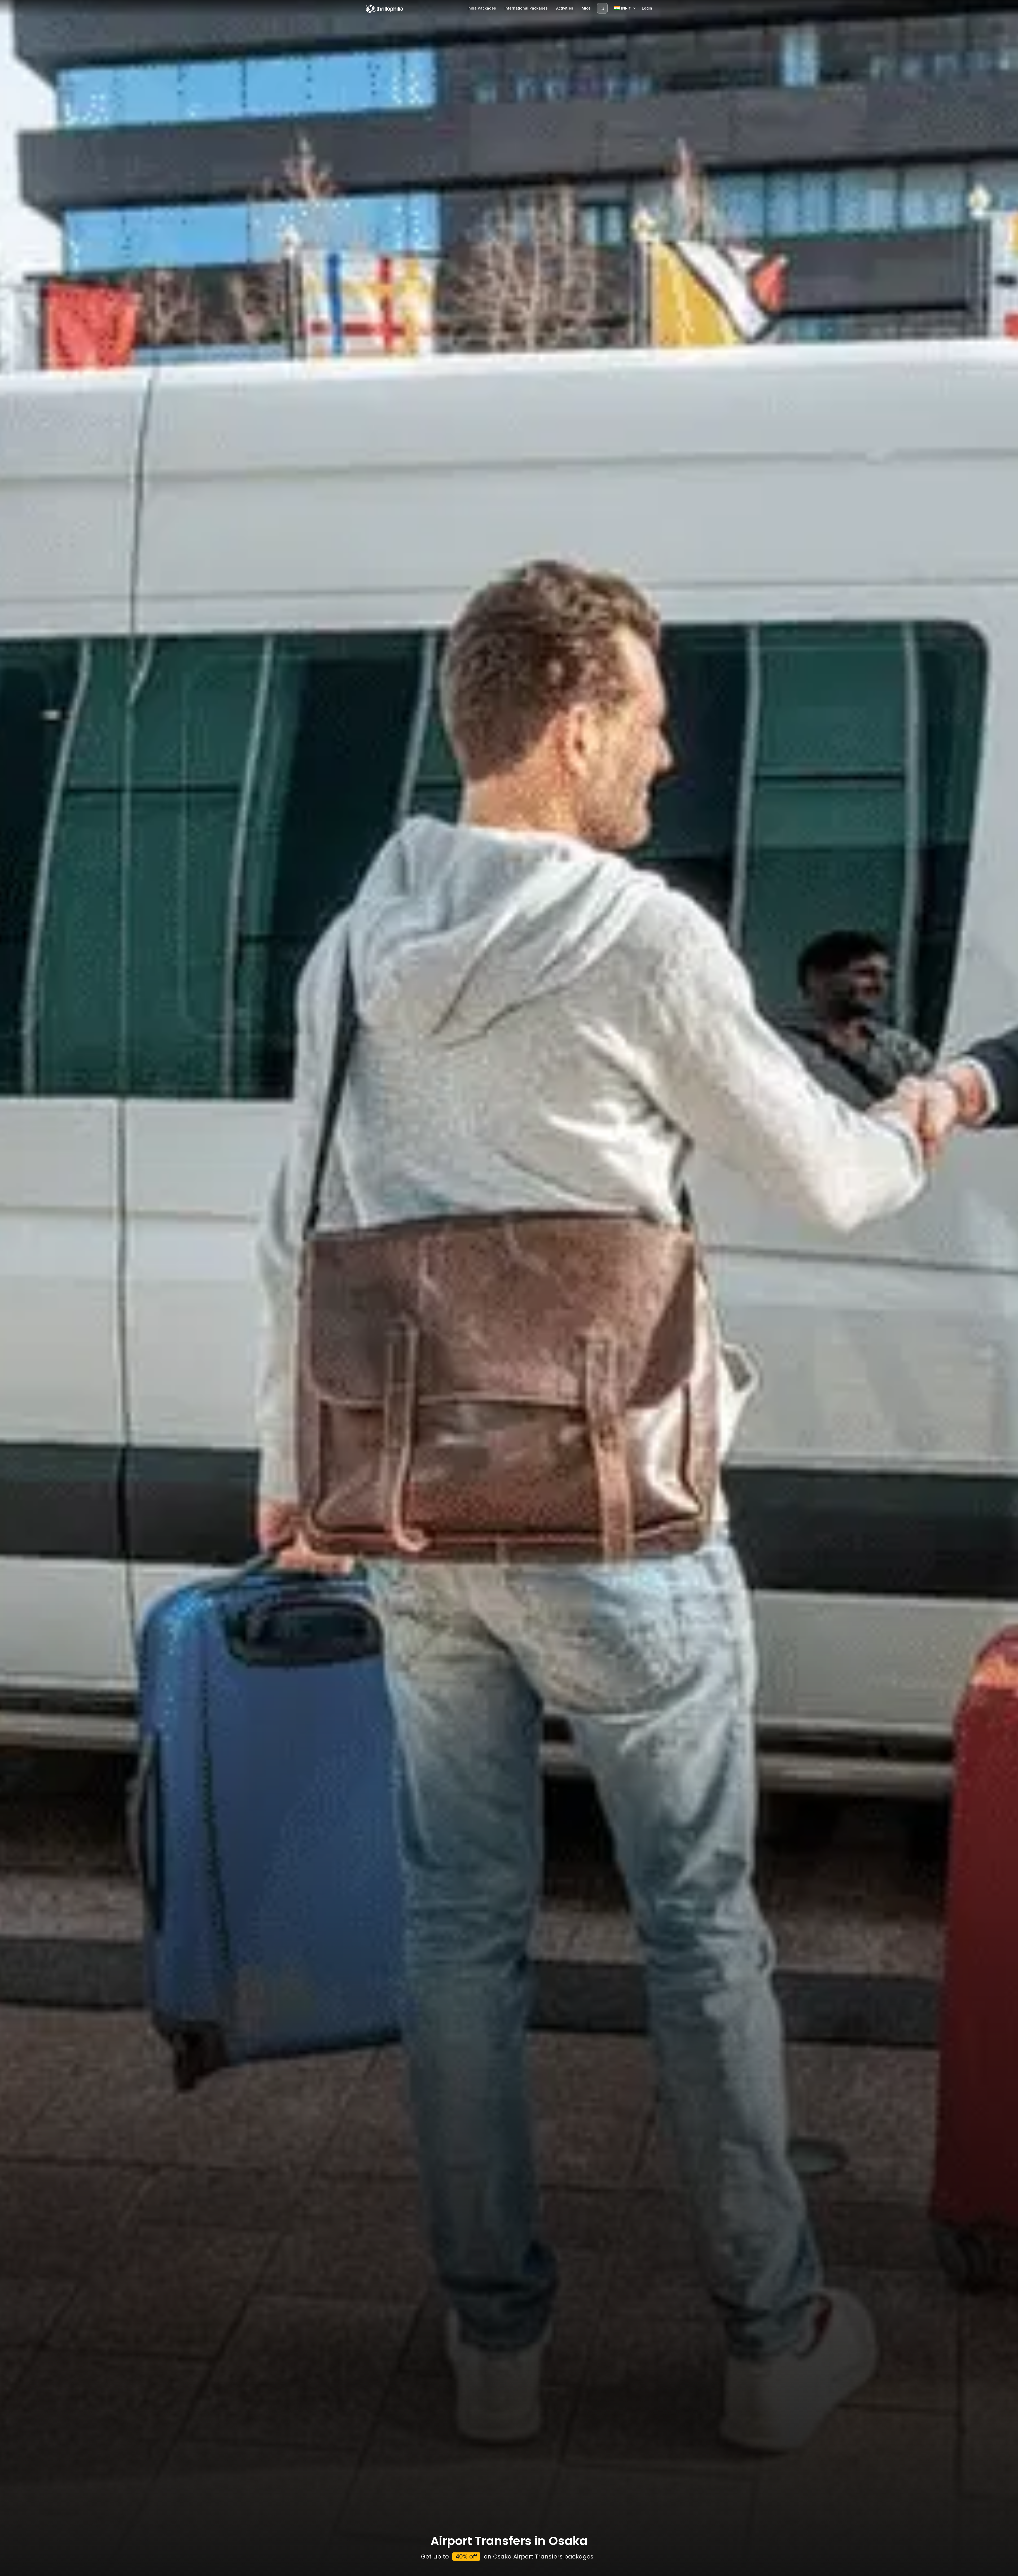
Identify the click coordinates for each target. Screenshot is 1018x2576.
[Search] (602, 8)
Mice (586, 8)
